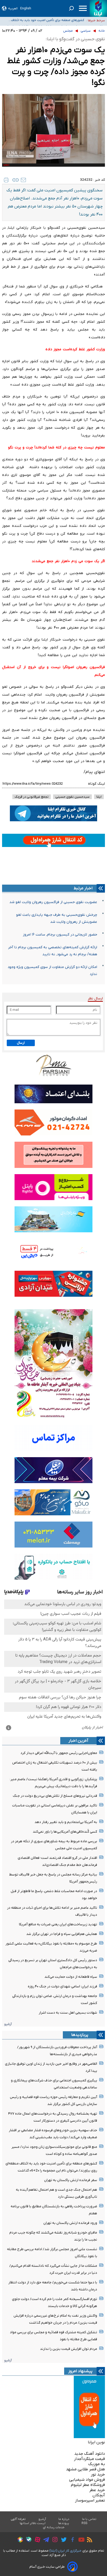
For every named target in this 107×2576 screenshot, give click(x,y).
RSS (84, 2523)
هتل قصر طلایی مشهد (85, 2469)
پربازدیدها (80, 2035)
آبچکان (99, 2495)
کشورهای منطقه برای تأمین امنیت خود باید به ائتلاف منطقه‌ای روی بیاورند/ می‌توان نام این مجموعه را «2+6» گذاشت (45, 19)
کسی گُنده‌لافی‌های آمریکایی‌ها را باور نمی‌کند (65, 1832)
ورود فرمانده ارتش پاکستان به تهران (70, 2223)
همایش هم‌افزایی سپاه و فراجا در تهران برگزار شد (62, 1934)
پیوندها (64, 2523)
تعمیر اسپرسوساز (90, 2500)
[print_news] (6, 180)
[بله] (27, 2540)
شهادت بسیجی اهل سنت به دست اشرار (68, 2013)
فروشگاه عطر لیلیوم (88, 2485)
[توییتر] (62, 2540)
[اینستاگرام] (54, 2540)
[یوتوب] (80, 2540)
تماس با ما (89, 2519)
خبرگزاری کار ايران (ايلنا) (65, 2551)
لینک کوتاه (96, 784)
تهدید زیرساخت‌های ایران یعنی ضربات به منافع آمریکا (58, 1924)
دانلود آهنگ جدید (90, 2454)
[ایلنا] (98, 8)
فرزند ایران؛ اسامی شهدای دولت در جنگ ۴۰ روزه (62, 1986)
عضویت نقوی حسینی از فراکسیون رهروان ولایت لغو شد (53, 902)
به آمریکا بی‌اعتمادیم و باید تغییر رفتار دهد (66, 1822)
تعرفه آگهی (18, 2519)
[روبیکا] (19, 2540)
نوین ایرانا (96, 2442)
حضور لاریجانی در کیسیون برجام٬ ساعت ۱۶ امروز (60, 935)
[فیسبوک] (71, 2540)
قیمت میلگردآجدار (89, 2459)
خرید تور (98, 2474)
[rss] (88, 2540)
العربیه (13, 8)
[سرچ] (71, 8)
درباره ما (64, 2519)
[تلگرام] (45, 2540)
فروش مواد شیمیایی (87, 2480)
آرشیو (8, 2024)
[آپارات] (36, 2540)
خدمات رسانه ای (54, 2527)
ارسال (21, 1043)
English (26, 8)
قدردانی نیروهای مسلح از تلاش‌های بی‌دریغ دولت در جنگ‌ (55, 1796)
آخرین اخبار (78, 1741)
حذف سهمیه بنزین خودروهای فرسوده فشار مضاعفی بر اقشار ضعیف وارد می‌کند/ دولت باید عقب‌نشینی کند (46, 25)
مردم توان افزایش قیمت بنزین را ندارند (69, 2349)
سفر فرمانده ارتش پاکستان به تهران (71, 2180)
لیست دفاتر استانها (33, 2523)
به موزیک (97, 2464)
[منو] (83, 8)
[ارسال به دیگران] (23, 180)
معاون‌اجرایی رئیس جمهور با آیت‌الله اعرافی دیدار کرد (59, 1753)
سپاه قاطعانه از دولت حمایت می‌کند (71, 1977)
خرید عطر (97, 2490)
